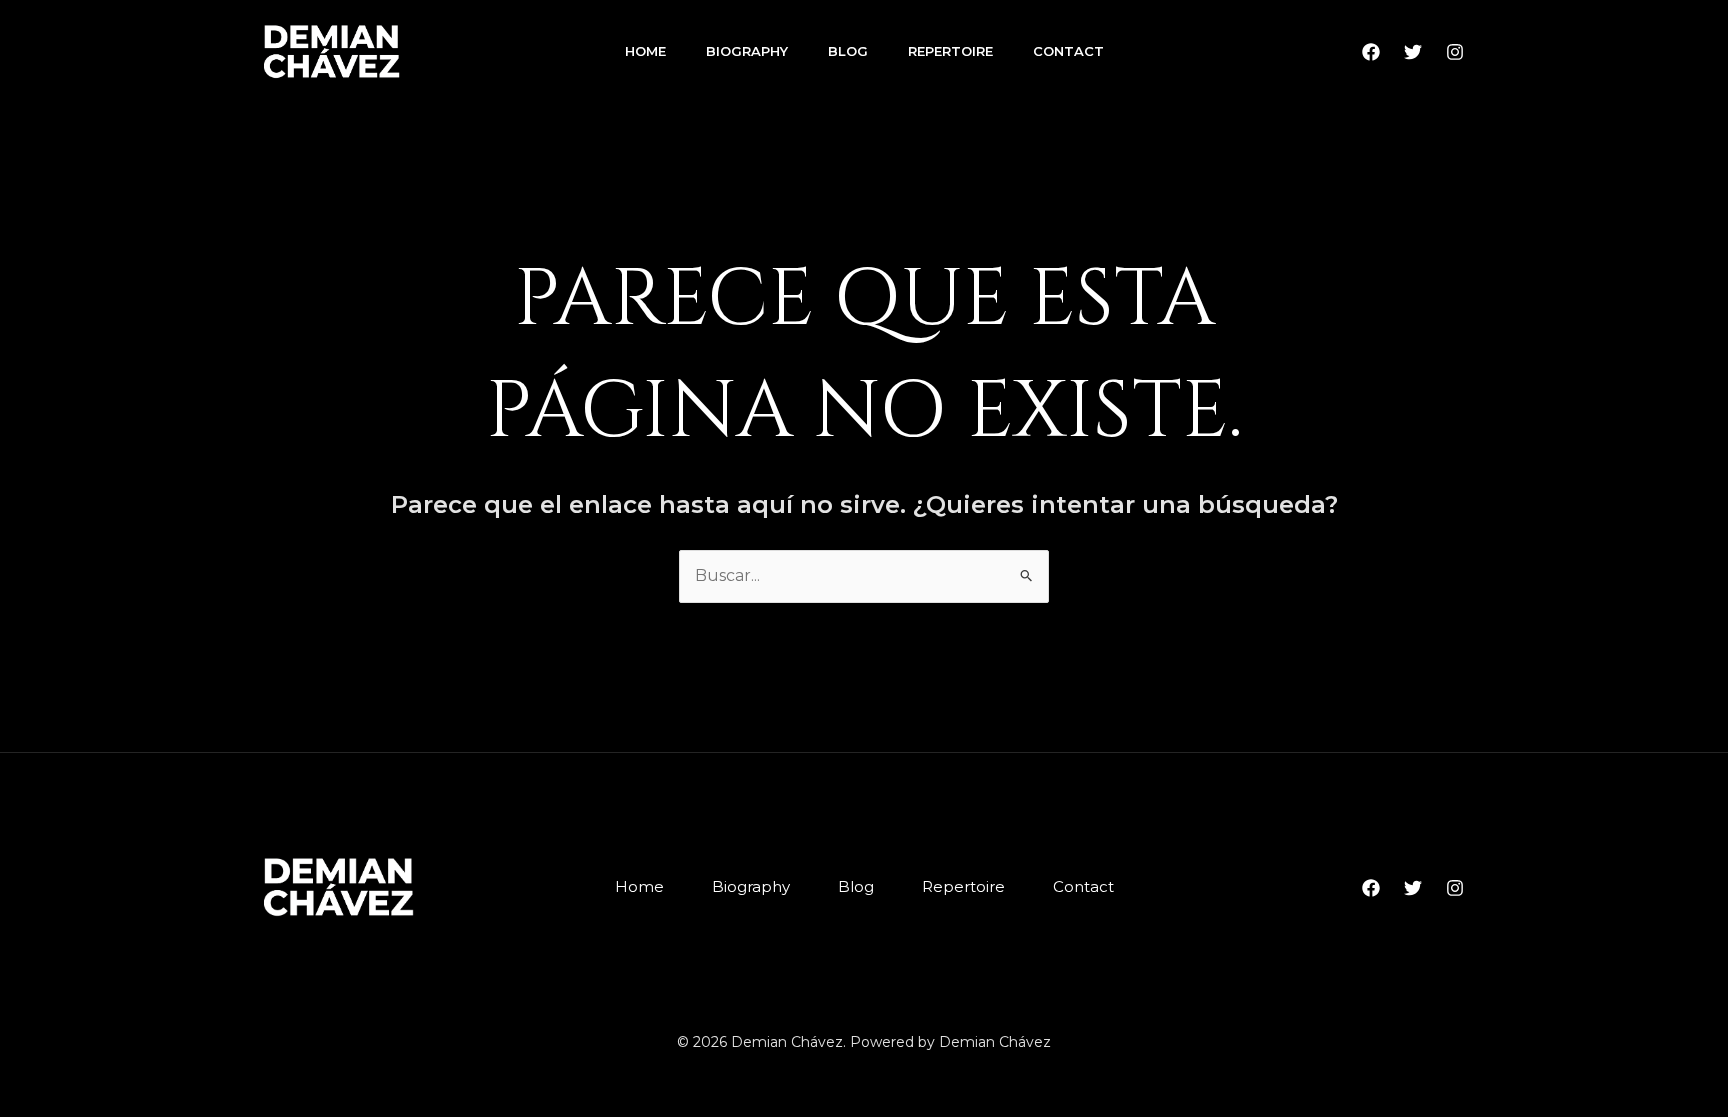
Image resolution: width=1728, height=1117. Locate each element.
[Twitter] (1413, 52)
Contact (1068, 51)
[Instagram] (1455, 52)
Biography (747, 51)
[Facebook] (1371, 52)
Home (645, 51)
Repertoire (950, 51)
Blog (848, 51)
